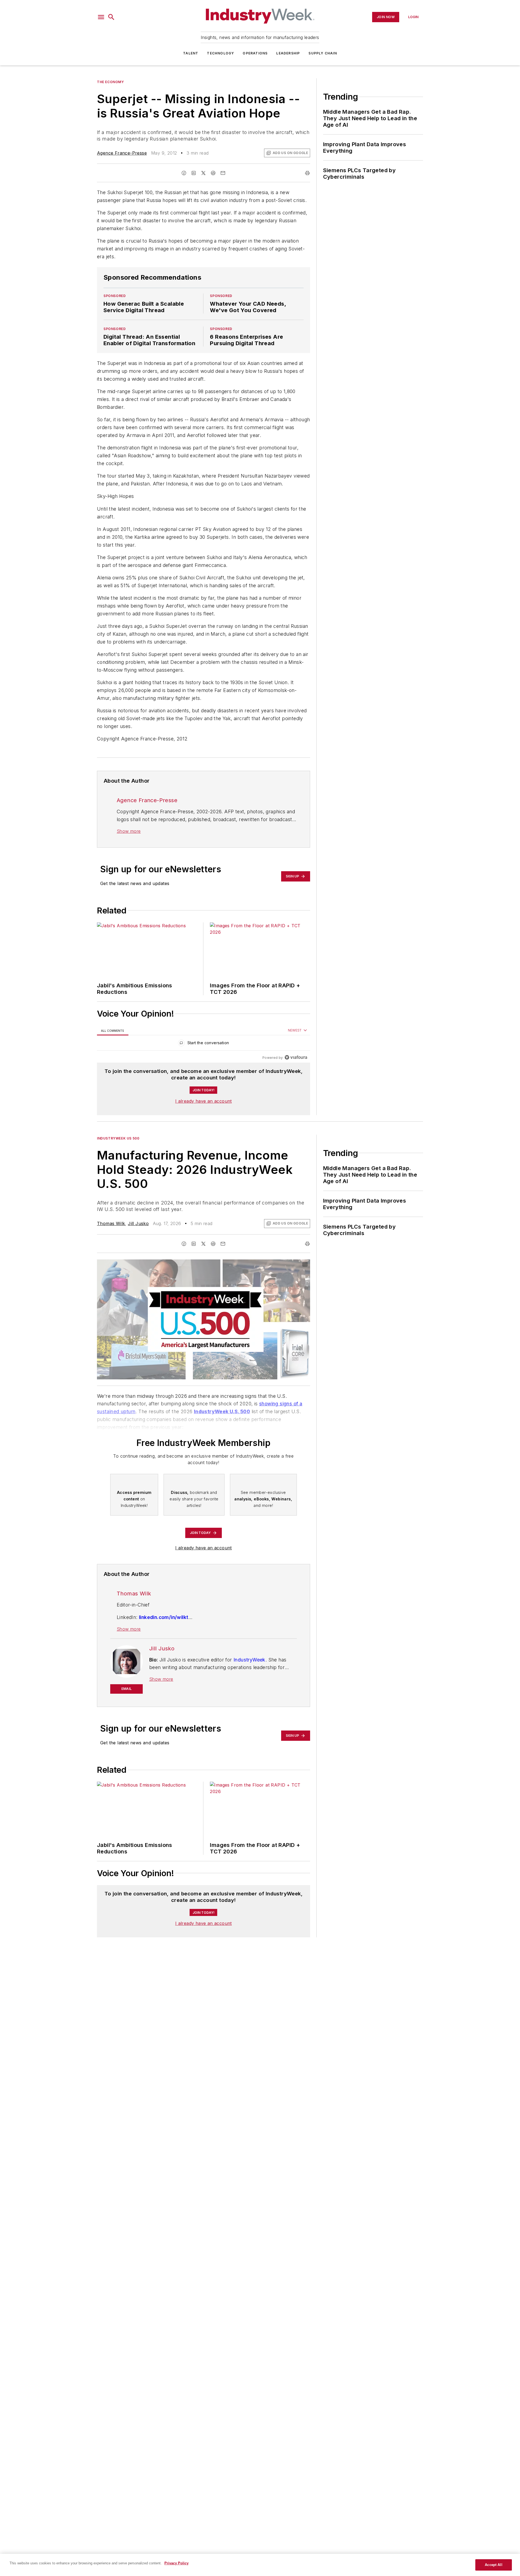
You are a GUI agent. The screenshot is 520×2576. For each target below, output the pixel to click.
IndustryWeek (249, 1660)
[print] (307, 173)
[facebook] (184, 173)
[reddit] (213, 173)
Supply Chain (323, 53)
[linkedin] (194, 173)
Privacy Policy (176, 2563)
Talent (191, 53)
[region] (204, 1044)
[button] (101, 17)
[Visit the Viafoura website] (296, 1057)
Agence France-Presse (122, 153)
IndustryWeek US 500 (118, 1138)
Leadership (288, 53)
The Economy (110, 82)
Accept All (493, 2565)
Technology (220, 53)
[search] (111, 17)
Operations (255, 53)
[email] (223, 173)
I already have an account (204, 1101)
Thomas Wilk (111, 1223)
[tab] (113, 1031)
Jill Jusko (138, 1223)
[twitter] (203, 173)
